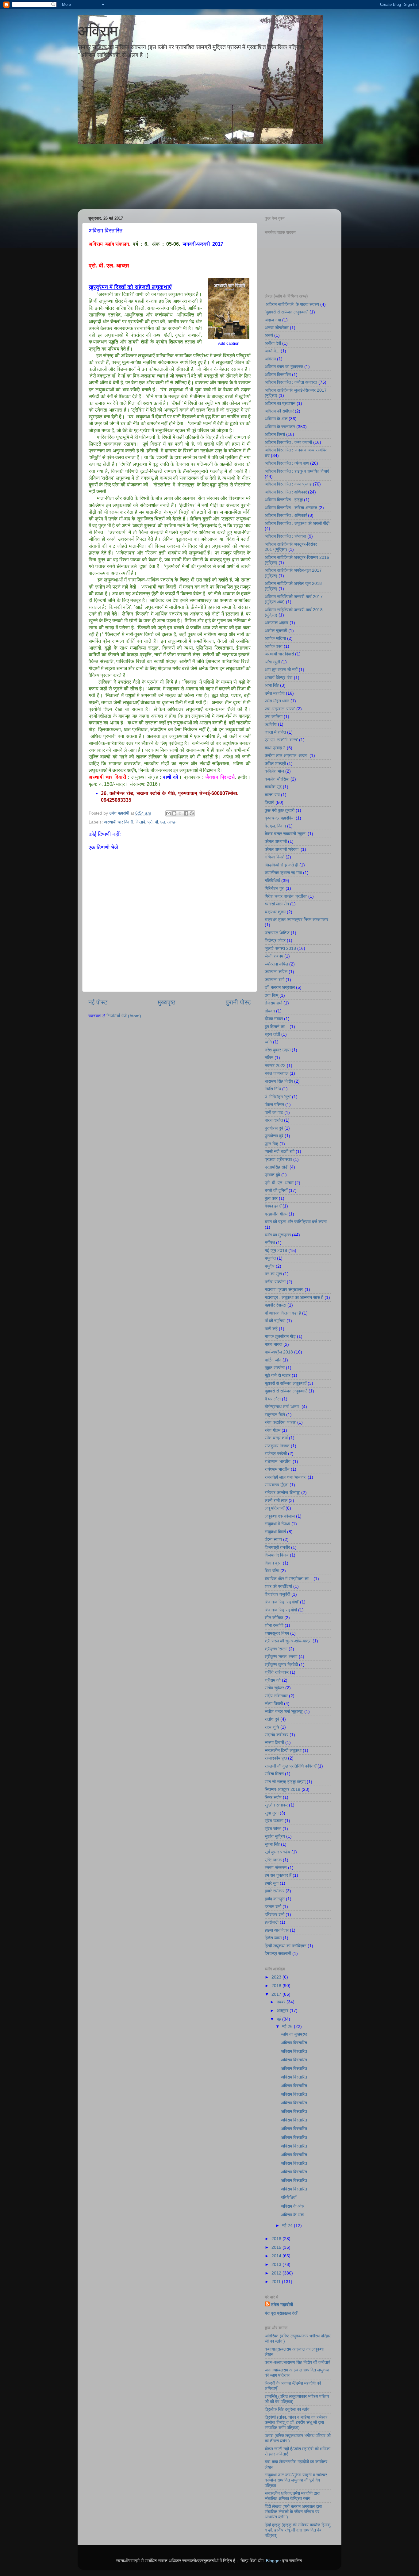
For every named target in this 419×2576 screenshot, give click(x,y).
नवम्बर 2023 (275, 1065)
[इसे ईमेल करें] (168, 813)
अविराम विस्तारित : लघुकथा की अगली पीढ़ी (297, 523)
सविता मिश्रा (274, 1774)
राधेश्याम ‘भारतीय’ (278, 1461)
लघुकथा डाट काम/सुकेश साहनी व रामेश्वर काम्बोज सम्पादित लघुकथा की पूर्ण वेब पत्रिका (296, 2480)
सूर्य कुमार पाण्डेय (277, 1852)
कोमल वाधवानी (276, 841)
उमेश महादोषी (275, 693)
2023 (277, 1977)
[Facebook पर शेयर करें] (186, 813)
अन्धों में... (272, 351)
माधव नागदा (273, 1344)
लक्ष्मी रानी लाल (276, 1500)
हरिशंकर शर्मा (275, 1914)
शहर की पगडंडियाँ (278, 1586)
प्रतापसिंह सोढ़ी (277, 1167)
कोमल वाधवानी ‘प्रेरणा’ (282, 849)
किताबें (140, 822)
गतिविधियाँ (272, 881)
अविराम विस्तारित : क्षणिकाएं (286, 492)
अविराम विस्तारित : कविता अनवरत (291, 382)
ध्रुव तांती (272, 1034)
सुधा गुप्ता (272, 1813)
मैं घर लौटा (273, 1399)
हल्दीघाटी (272, 1922)
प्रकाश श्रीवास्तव (278, 1159)
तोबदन (270, 1011)
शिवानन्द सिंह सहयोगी (281, 1610)
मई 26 (288, 2026)
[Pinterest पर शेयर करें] (192, 813)
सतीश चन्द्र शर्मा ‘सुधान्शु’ (284, 1711)
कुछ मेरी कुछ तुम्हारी (280, 810)
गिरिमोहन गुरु (275, 888)
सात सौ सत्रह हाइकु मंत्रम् (285, 1782)
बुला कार (271, 1198)
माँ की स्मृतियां (275, 1321)
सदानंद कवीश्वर (277, 1735)
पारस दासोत (274, 1120)
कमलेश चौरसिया (277, 779)
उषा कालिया (274, 716)
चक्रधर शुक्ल (275, 912)
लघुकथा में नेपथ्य (277, 1524)
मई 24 (288, 2225)
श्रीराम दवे (273, 1680)
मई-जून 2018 (276, 1250)
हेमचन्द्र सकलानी (278, 1953)
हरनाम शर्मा (273, 1906)
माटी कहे (271, 1329)
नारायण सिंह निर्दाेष (279, 1081)
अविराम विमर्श (275, 434)
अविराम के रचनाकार (280, 427)
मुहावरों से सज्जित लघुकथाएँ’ (286, 1391)
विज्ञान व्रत (273, 1563)
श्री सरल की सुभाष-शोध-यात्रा (288, 1641)
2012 (277, 2273)
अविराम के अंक (276, 419)
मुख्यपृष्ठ (167, 1002)
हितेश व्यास (273, 1938)
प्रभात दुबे (272, 1175)
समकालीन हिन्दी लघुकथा (283, 1750)
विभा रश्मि (272, 1571)
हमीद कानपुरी (275, 1899)
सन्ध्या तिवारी (274, 1742)
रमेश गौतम (273, 1430)
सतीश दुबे (272, 1719)
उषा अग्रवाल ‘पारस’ (280, 709)
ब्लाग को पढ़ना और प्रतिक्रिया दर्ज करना (296, 1222)
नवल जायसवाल (277, 1073)
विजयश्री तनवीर (277, 1547)
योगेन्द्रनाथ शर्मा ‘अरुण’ (283, 1407)
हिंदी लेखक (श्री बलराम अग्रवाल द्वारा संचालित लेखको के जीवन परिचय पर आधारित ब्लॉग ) (293, 2512)
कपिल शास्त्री (275, 763)
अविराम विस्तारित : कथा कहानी (288, 442)
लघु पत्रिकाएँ (275, 1508)
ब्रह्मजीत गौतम (276, 1214)
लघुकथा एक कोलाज (280, 1516)
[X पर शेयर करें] (180, 813)
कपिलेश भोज (274, 771)
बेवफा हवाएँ (273, 1206)
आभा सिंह (272, 685)
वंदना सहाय (273, 1539)
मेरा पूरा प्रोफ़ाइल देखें (281, 2313)
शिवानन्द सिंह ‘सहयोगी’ (282, 1602)
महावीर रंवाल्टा (275, 1305)
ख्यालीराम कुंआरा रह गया (283, 873)
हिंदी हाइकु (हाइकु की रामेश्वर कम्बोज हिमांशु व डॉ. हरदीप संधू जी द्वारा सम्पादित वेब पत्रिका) (298, 2530)
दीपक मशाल (274, 1019)
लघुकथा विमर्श (275, 1532)
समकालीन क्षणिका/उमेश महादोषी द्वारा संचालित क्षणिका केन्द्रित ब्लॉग (292, 2496)
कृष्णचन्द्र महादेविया (280, 818)
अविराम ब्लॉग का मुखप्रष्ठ (284, 367)
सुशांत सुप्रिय (275, 1836)
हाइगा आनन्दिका (277, 1930)
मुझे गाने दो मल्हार (278, 1375)
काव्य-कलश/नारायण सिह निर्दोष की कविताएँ (297, 2362)
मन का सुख (273, 1274)
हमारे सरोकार (275, 1891)
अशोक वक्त (274, 646)
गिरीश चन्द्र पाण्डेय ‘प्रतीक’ (286, 896)
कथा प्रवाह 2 (275, 748)
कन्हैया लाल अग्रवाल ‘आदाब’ (286, 755)
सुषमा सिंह (272, 1844)
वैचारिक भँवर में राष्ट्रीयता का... (288, 1579)
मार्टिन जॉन (273, 1360)
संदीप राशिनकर (276, 1696)
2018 (277, 1986)
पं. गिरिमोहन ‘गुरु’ (278, 1097)
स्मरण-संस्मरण (276, 1868)
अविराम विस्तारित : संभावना (285, 536)
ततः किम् (271, 995)
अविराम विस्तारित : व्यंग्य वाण (287, 463)
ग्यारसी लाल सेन (277, 904)
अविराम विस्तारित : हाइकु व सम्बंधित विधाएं (297, 471)
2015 (277, 2247)
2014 (277, 2256)
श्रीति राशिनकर (277, 1672)
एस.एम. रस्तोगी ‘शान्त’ (281, 740)
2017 (277, 1994)
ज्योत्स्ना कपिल (276, 972)
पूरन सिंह (271, 1144)
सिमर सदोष (273, 1797)
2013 (277, 2264)
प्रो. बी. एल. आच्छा (162, 822)
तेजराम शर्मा (273, 1003)
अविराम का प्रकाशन (280, 403)
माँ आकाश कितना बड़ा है (283, 1313)
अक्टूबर (283, 2010)
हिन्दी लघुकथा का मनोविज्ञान (286, 1946)
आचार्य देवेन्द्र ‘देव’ (279, 678)
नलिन (269, 1058)
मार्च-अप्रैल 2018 (279, 1352)
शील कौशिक (274, 1618)
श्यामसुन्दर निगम (277, 1633)
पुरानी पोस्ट (238, 1002)
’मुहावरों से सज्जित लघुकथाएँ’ (286, 312)
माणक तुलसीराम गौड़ (280, 1336)
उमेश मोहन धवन (277, 701)
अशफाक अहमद (277, 623)
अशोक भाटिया (275, 638)
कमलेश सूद (273, 787)
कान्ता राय (272, 795)
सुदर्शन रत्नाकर (276, 1805)
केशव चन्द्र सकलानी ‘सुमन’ (286, 834)
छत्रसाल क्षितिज (277, 933)
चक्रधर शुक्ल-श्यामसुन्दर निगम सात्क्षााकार (296, 919)
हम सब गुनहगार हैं (278, 1875)
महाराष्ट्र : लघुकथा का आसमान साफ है (294, 1297)
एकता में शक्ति (275, 732)
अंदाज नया (273, 320)
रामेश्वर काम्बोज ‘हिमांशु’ (282, 1492)
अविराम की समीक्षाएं (279, 411)
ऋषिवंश (271, 724)
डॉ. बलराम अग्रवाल (280, 987)
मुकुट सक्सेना (275, 1368)
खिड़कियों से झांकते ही (281, 865)
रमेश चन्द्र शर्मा (276, 1438)
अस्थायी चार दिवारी (119, 822)
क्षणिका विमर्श (275, 857)
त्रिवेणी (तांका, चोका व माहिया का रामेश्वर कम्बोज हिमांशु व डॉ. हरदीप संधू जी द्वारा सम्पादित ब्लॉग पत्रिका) (296, 2422)
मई (279, 2019)
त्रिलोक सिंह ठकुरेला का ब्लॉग (287, 2409)
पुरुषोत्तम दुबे (274, 1128)
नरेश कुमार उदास (278, 1050)
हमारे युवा (272, 1883)
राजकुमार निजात (277, 1446)
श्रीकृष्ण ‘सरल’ (276, 1649)
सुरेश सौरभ (273, 1829)
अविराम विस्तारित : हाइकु (284, 500)
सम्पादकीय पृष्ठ (276, 1758)
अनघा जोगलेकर (277, 328)
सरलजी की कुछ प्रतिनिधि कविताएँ (290, 1766)
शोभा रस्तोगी (274, 1625)
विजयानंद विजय (277, 1555)
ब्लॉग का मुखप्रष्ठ (278, 1235)
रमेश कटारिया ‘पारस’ (280, 1422)
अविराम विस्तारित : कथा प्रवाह (288, 484)
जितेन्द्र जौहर (275, 940)
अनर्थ (269, 335)
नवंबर (282, 2002)
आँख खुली (272, 662)
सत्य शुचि (272, 1727)
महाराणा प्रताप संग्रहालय (284, 1289)
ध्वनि (268, 1042)
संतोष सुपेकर (274, 1688)
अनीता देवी (273, 343)
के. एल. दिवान (275, 826)
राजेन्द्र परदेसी (276, 1453)
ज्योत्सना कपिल (276, 964)
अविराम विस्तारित (278, 374)
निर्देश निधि (273, 1089)
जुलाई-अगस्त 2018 (280, 948)
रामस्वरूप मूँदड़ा (277, 1485)
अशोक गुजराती (276, 631)
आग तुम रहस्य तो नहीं (281, 670)
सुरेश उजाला (274, 1821)
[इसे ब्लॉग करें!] (174, 813)
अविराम (98, 31)
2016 (277, 2239)
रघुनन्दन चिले (275, 1415)
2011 (277, 2282)
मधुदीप (270, 1266)
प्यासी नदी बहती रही (280, 1151)
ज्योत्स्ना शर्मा (275, 980)
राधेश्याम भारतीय (277, 1469)
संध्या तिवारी (274, 1703)
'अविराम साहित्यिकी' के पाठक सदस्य (292, 304)
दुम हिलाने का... (277, 1027)
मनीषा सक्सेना (275, 1282)
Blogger (273, 2561)
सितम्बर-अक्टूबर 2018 (283, 1789)
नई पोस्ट (98, 1002)
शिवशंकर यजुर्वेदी (277, 1594)
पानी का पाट (274, 1112)
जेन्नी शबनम (274, 956)
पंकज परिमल (274, 1104)
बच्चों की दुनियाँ (276, 1190)
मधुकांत (270, 1258)
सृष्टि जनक (273, 1860)
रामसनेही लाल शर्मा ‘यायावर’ (286, 1477)
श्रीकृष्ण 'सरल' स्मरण (281, 1657)
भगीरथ (270, 1242)
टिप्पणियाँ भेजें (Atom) (124, 1016)
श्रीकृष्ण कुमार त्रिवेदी (281, 1664)
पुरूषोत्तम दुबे (274, 1136)
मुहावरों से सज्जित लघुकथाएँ (286, 1383)
